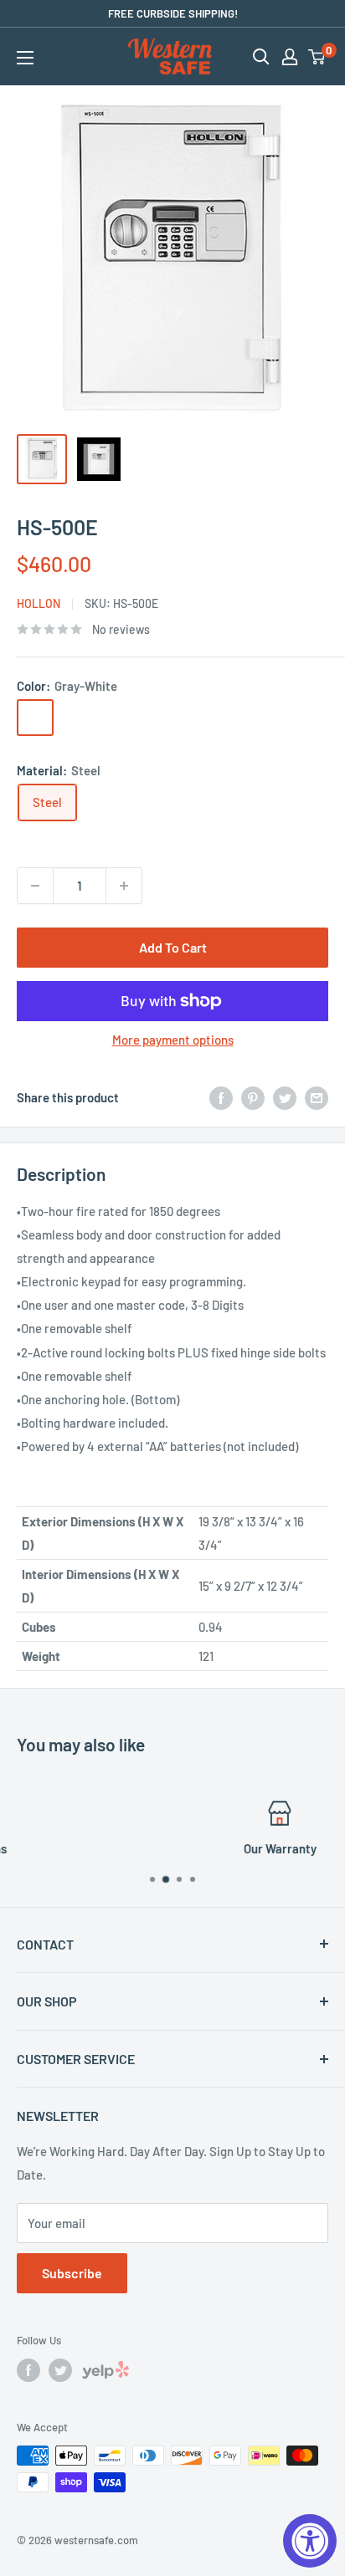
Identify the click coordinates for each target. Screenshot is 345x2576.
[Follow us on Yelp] (106, 2373)
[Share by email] (317, 1097)
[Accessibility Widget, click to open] (310, 2541)
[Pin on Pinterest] (253, 1097)
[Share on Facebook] (221, 1097)
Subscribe (72, 2273)
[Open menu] (25, 58)
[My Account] (290, 57)
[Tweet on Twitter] (285, 1097)
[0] (317, 57)
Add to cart (173, 947)
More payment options (173, 1040)
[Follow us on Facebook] (28, 2370)
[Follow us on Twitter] (60, 2370)
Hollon (39, 603)
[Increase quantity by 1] (124, 886)
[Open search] (261, 57)
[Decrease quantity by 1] (35, 886)
